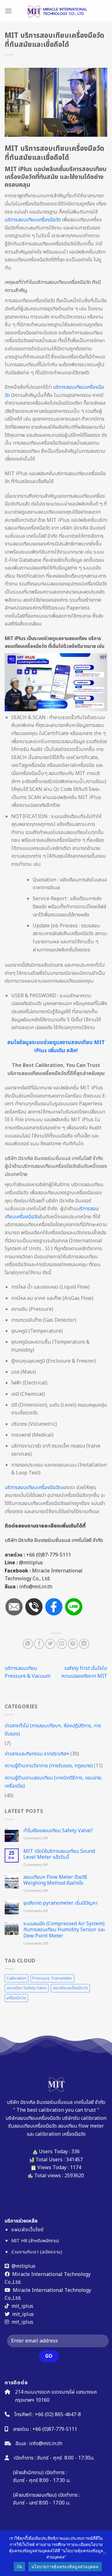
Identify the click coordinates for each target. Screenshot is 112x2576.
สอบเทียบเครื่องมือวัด (70, 1988)
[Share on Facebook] (39, 1644)
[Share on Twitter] (50, 1644)
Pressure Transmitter (52, 1978)
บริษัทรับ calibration (84, 2118)
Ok (20, 2567)
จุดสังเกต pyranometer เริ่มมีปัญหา (60, 1903)
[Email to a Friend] (62, 1644)
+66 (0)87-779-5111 (49, 1555)
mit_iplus (22, 2306)
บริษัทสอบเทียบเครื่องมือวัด (33, 2118)
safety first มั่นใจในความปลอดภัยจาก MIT (84, 1672)
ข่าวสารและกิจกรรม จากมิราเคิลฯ (37, 1754)
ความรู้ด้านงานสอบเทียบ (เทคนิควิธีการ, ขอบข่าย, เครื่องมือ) (54, 1782)
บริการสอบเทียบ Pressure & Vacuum (28, 1672)
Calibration (16, 1978)
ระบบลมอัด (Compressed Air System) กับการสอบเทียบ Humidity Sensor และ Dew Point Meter (64, 1930)
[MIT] (56, 11)
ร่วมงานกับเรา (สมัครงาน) (37, 2252)
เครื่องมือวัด (16, 1998)
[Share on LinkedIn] (84, 1644)
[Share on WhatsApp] (28, 1644)
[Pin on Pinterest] (73, 1644)
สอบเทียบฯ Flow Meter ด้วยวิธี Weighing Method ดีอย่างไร (55, 1880)
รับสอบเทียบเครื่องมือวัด (32, 2126)
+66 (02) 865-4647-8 (58, 2415)
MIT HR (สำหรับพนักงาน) (35, 2241)
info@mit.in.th (46, 2443)
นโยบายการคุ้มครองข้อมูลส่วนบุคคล (65, 2567)
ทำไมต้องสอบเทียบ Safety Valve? (58, 1831)
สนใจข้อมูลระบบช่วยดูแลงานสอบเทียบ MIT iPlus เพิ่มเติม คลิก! (56, 1047)
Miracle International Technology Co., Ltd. (44, 1575)
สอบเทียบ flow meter (81, 2126)
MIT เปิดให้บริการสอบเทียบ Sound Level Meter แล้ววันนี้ (59, 1854)
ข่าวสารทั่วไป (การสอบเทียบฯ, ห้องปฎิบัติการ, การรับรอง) (53, 1730)
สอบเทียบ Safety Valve (27, 1988)
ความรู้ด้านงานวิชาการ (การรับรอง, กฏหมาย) (49, 1766)
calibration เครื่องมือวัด (60, 2134)
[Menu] (8, 11)
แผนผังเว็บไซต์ (27, 2230)
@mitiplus (31, 1563)
